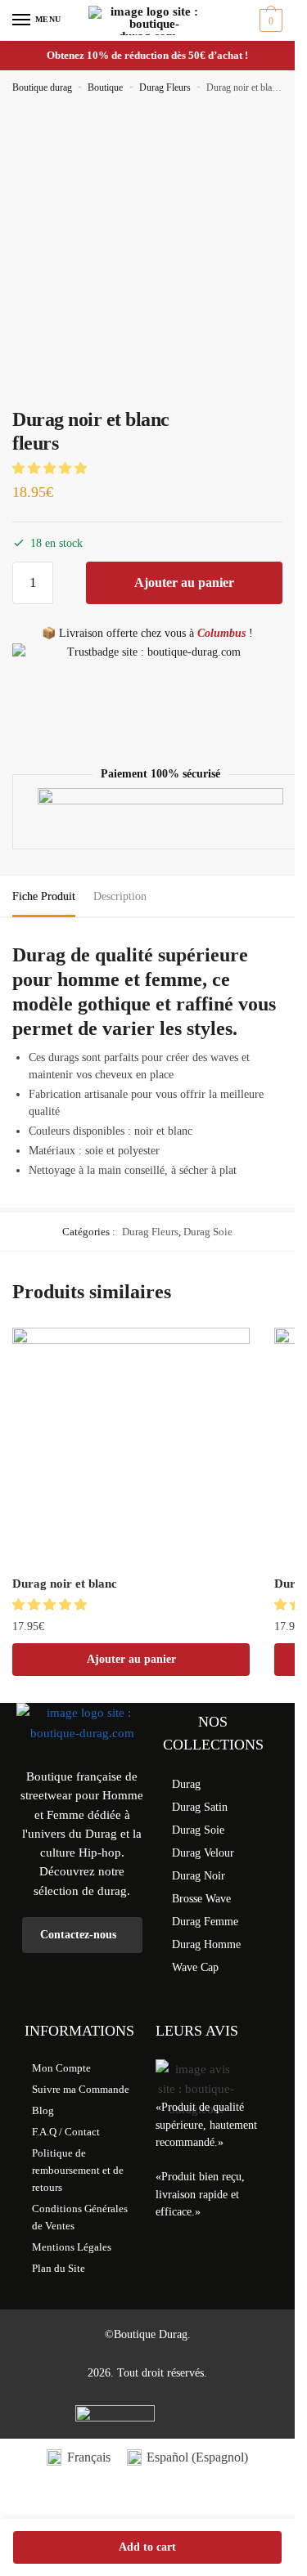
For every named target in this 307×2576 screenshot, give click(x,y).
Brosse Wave (201, 1899)
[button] (51, 468)
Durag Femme (205, 1922)
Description (120, 896)
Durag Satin (200, 1807)
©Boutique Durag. (148, 2334)
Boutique (105, 87)
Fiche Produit (44, 896)
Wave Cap (195, 1967)
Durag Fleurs (165, 87)
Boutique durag (42, 87)
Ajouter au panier (184, 582)
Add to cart (147, 2547)
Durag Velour (203, 1853)
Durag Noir (199, 1876)
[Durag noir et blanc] (131, 1446)
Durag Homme (206, 1944)
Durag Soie (208, 1232)
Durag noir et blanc (65, 1584)
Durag (186, 1784)
